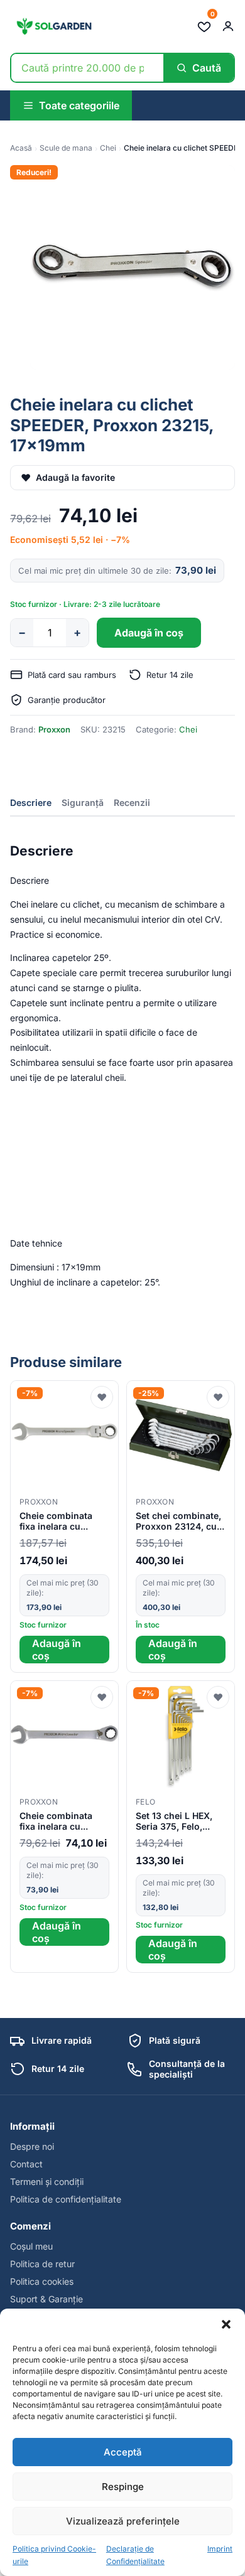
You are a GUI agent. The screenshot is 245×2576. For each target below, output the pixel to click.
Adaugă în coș (149, 633)
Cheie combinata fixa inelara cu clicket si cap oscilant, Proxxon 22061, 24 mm (57, 1521)
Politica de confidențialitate (66, 2199)
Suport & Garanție (46, 2299)
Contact (26, 2164)
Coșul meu (31, 2246)
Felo (145, 1802)
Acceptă (123, 2452)
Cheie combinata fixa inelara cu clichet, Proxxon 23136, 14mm (56, 1822)
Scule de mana (66, 148)
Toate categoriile (79, 105)
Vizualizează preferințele (123, 2521)
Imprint (220, 2549)
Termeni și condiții (47, 2182)
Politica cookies (42, 2281)
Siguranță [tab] (83, 802)
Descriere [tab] (31, 802)
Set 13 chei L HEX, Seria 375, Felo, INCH (174, 1822)
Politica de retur (42, 2264)
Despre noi (32, 2146)
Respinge (123, 2487)
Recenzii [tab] (132, 802)
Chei (108, 148)
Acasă (21, 148)
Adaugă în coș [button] (57, 1650)
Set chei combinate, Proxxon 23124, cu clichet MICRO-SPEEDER (178, 1521)
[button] (226, 2324)
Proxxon (54, 729)
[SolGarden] (53, 26)
